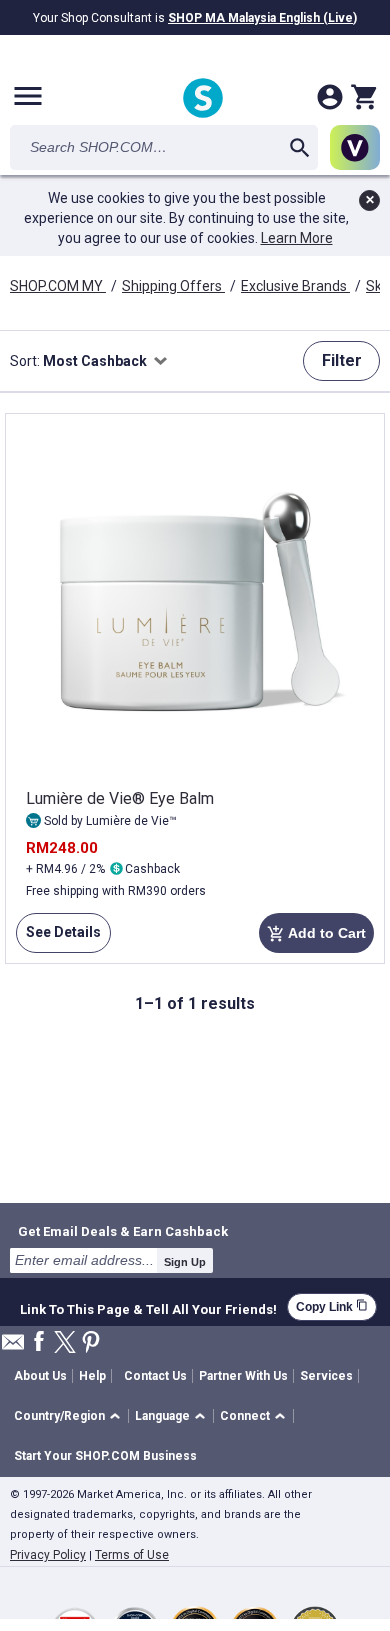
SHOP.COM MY (58, 286)
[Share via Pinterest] (91, 1343)
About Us (40, 1376)
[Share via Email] (13, 1347)
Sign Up (185, 1262)
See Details (58, 938)
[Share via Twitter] (65, 1343)
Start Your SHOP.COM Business (105, 1456)
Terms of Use (132, 1555)
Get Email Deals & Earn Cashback (123, 1231)
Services (326, 1376)
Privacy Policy (48, 1555)
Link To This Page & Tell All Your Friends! (148, 1307)
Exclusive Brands (295, 286)
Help (92, 1376)
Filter (342, 360)
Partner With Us (243, 1376)
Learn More (297, 238)
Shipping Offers (173, 286)
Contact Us (155, 1376)
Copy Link (332, 1306)
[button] (70, 1416)
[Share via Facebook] (39, 1342)
